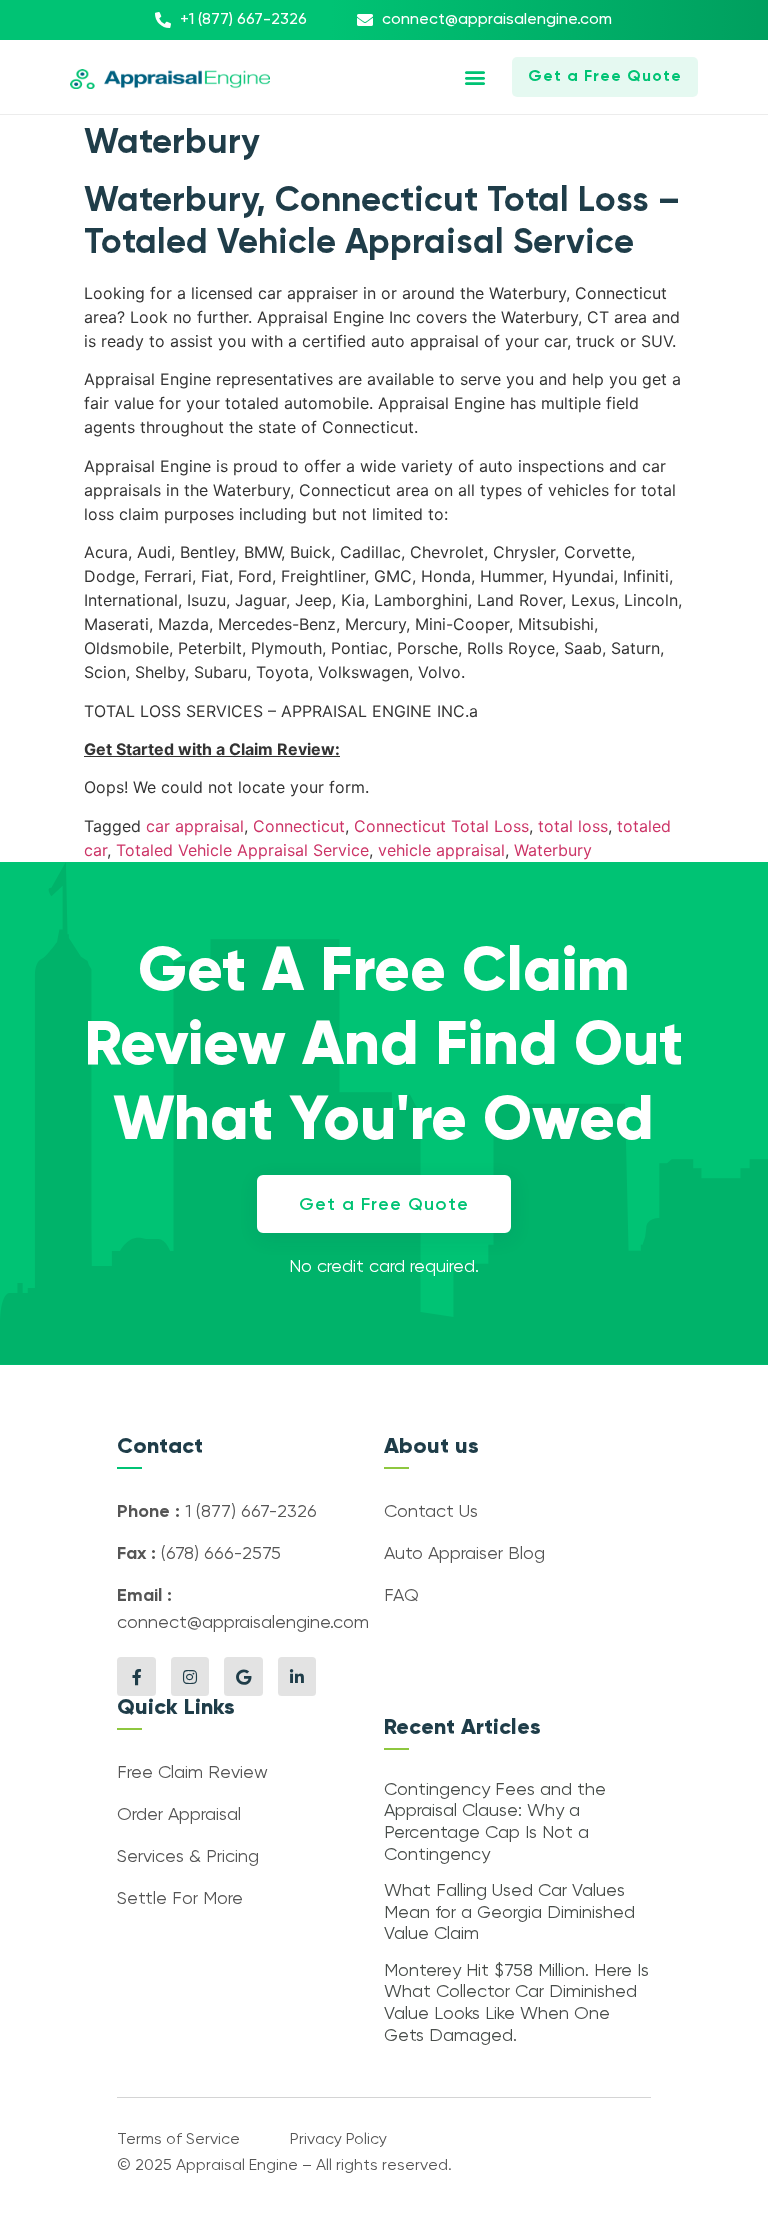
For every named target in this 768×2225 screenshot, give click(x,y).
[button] (475, 77)
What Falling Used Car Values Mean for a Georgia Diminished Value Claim (509, 1912)
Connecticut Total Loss (441, 826)
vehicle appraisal (441, 850)
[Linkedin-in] (297, 1676)
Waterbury (553, 850)
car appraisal (195, 826)
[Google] (243, 1676)
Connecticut (299, 826)
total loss (573, 826)
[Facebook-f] (136, 1676)
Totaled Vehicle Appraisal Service (242, 850)
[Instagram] (190, 1676)
